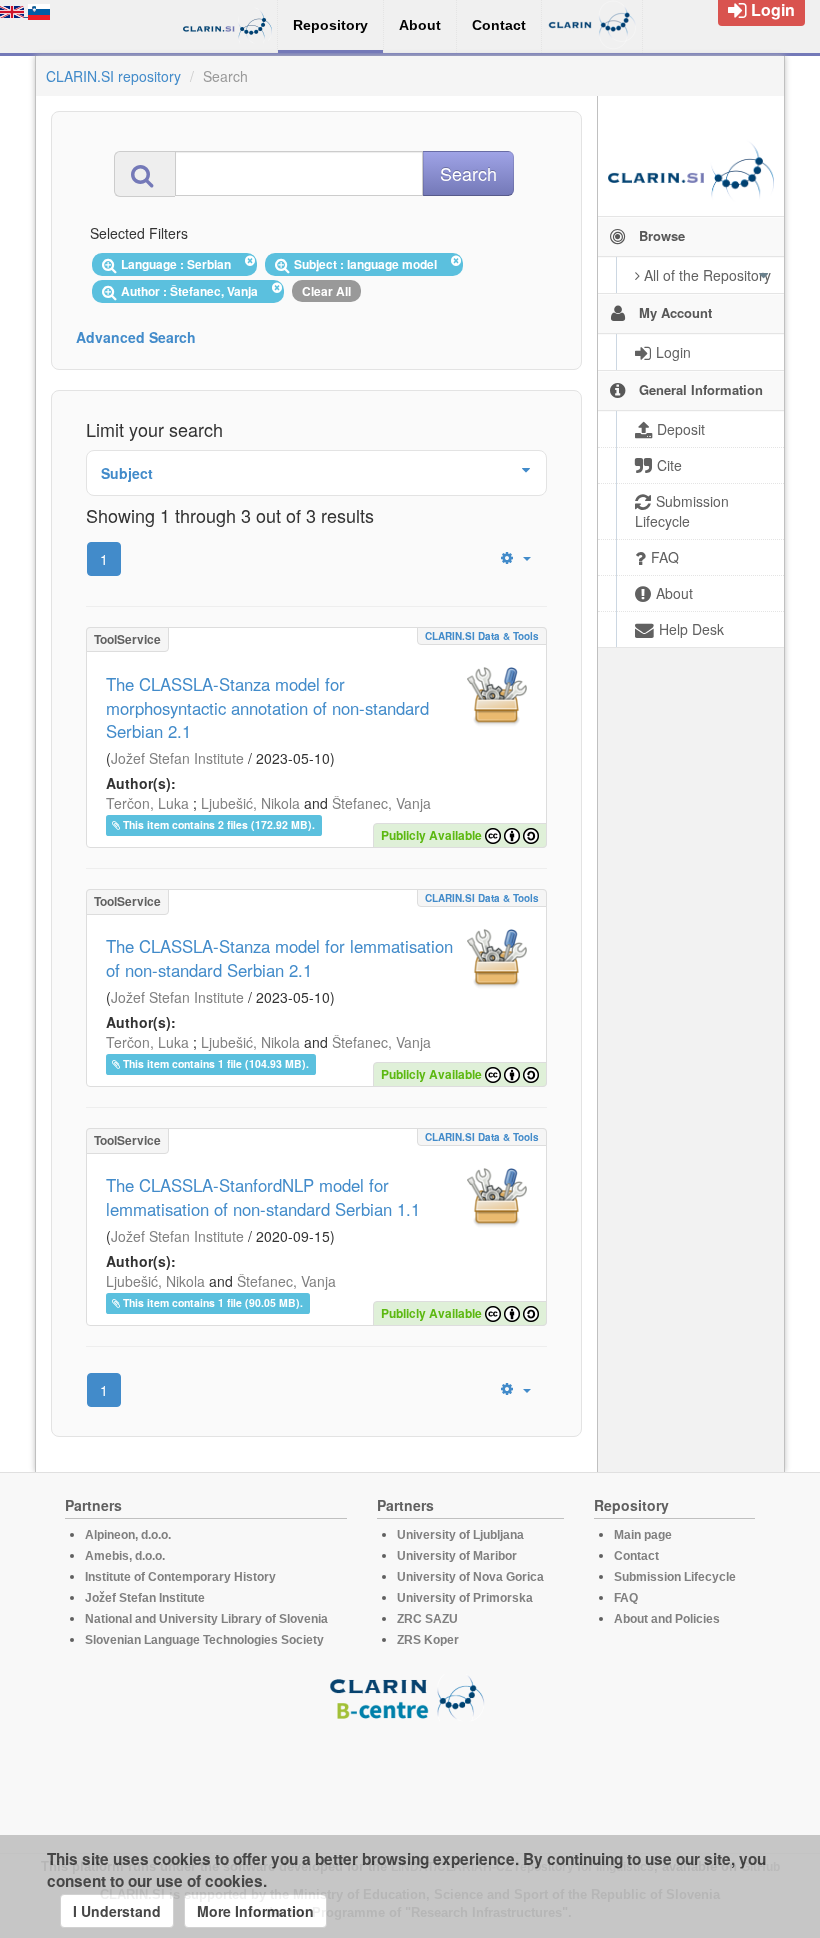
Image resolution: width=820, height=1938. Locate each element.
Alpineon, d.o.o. (128, 1535)
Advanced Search (136, 337)
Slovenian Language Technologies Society (204, 1640)
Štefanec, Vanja (381, 803)
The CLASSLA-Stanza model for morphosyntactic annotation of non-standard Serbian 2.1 (267, 708)
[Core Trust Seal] (410, 1778)
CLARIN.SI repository (113, 76)
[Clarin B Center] (410, 1696)
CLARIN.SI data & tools (482, 636)
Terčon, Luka (147, 803)
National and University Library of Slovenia (206, 1619)
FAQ (626, 1598)
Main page (643, 1535)
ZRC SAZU (427, 1619)
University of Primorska (465, 1598)
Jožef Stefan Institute (177, 758)
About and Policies (667, 1619)
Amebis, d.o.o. (125, 1556)
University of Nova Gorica (470, 1577)
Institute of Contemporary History (180, 1577)
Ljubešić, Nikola (250, 803)
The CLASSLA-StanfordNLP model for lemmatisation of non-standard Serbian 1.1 (263, 1197)
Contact (636, 1556)
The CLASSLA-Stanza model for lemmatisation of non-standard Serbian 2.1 (279, 958)
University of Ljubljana (460, 1535)
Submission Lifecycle (675, 1577)
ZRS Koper (428, 1640)
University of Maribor (457, 1556)
